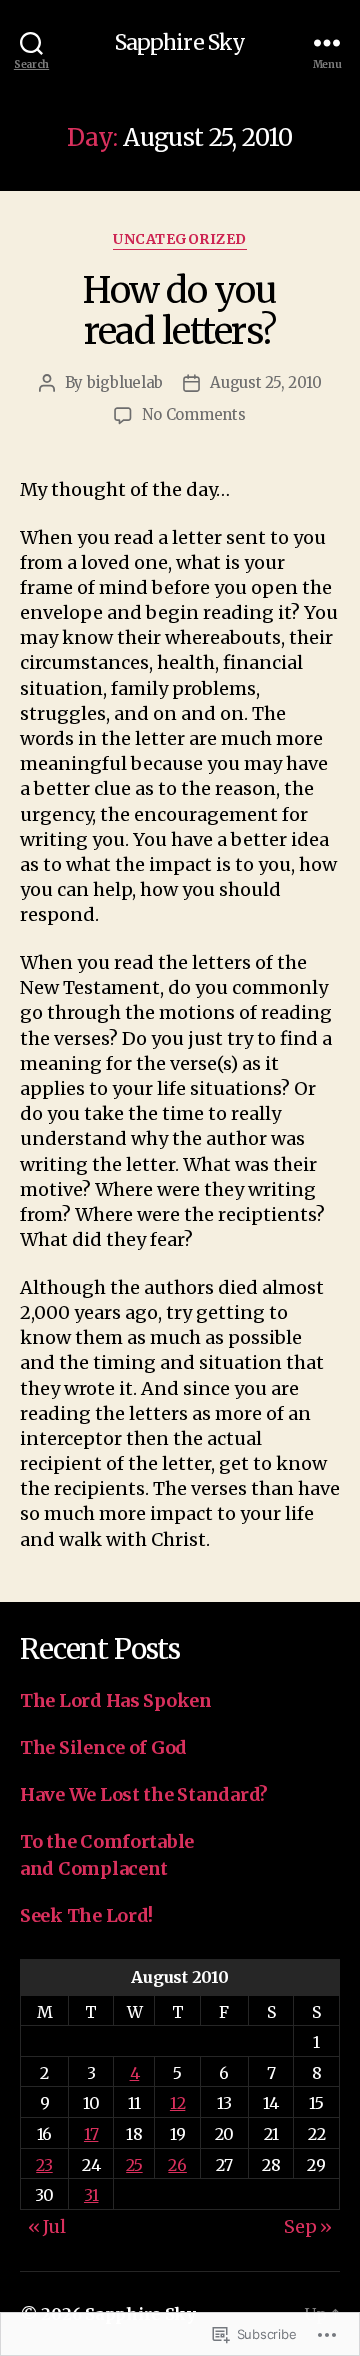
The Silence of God (103, 1747)
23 (44, 2165)
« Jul (47, 2226)
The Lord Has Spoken (116, 1700)
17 (91, 2134)
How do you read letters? (179, 311)
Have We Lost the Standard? (144, 1794)
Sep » (308, 2226)
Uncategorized (180, 239)
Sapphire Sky (180, 42)
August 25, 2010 (265, 382)
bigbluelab (125, 382)
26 (177, 2165)
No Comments (193, 414)
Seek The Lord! (86, 1915)
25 (134, 2165)
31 (91, 2195)
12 (177, 2103)
